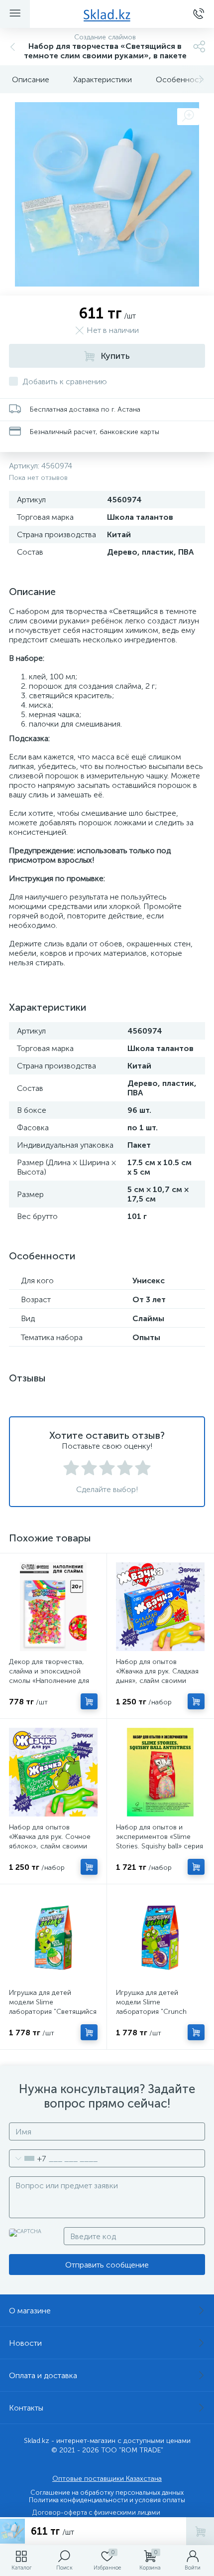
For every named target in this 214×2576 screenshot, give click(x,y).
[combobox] (28, 2158)
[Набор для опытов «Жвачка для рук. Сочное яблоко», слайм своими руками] (53, 1772)
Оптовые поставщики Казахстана (107, 2479)
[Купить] (89, 1701)
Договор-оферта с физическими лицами (96, 2512)
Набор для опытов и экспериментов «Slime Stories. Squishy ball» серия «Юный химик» (160, 1841)
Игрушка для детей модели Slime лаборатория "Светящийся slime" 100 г (53, 2007)
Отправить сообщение (107, 2265)
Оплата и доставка (43, 2375)
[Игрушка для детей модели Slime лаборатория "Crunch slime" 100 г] (160, 1938)
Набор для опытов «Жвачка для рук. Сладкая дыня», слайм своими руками (157, 1676)
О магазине (30, 2311)
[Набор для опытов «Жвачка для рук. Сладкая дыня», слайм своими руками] (160, 1607)
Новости (25, 2343)
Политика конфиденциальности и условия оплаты (107, 2500)
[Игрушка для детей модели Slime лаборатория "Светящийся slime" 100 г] (53, 1938)
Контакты (26, 2408)
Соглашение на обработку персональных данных (107, 2493)
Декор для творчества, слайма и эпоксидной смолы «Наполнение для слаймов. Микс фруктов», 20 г (51, 1681)
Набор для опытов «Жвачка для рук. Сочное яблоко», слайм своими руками (50, 1841)
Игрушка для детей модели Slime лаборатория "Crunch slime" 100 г (151, 2007)
